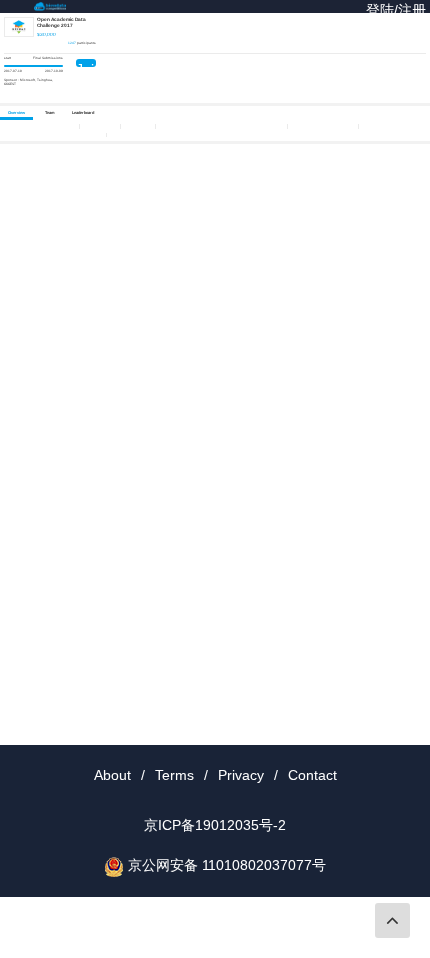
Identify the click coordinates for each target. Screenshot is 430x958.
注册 (412, 10)
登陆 (380, 10)
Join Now (86, 64)
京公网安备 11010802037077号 (227, 865)
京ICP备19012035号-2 (215, 825)
